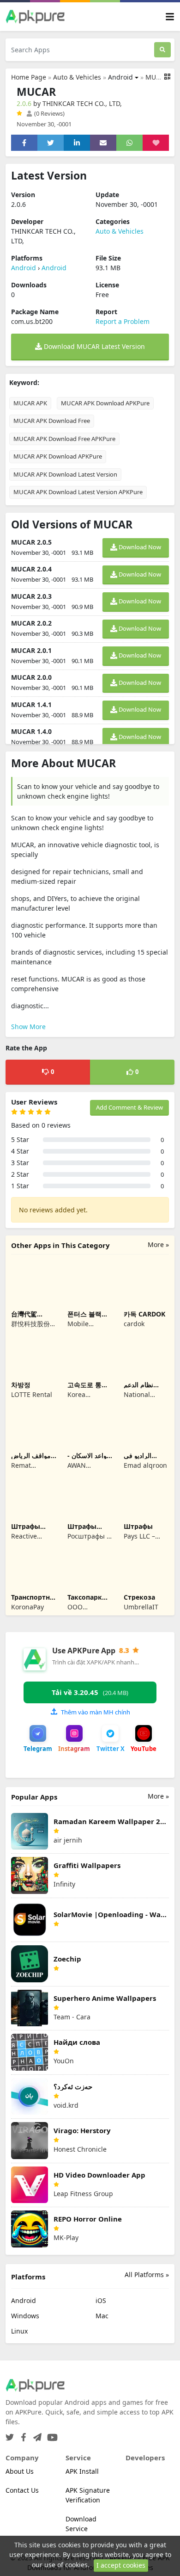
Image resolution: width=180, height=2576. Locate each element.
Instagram (74, 1749)
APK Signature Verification (88, 2495)
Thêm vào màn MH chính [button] (96, 1712)
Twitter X (111, 1749)
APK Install (82, 2471)
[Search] (162, 50)
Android (120, 77)
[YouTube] (51, 2435)
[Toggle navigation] (170, 17)
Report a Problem (123, 321)
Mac (102, 2316)
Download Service (81, 2524)
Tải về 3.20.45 (90, 1692)
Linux (19, 2331)
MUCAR (157, 77)
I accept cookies (121, 2565)
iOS (101, 2300)
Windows (25, 2316)
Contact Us (22, 2490)
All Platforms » (147, 2275)
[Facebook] (22, 2435)
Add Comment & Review (129, 1107)
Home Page (29, 77)
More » (158, 1245)
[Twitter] (10, 2435)
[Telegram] (36, 2435)
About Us (20, 2471)
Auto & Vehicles (77, 77)
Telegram (38, 1749)
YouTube (144, 1749)
